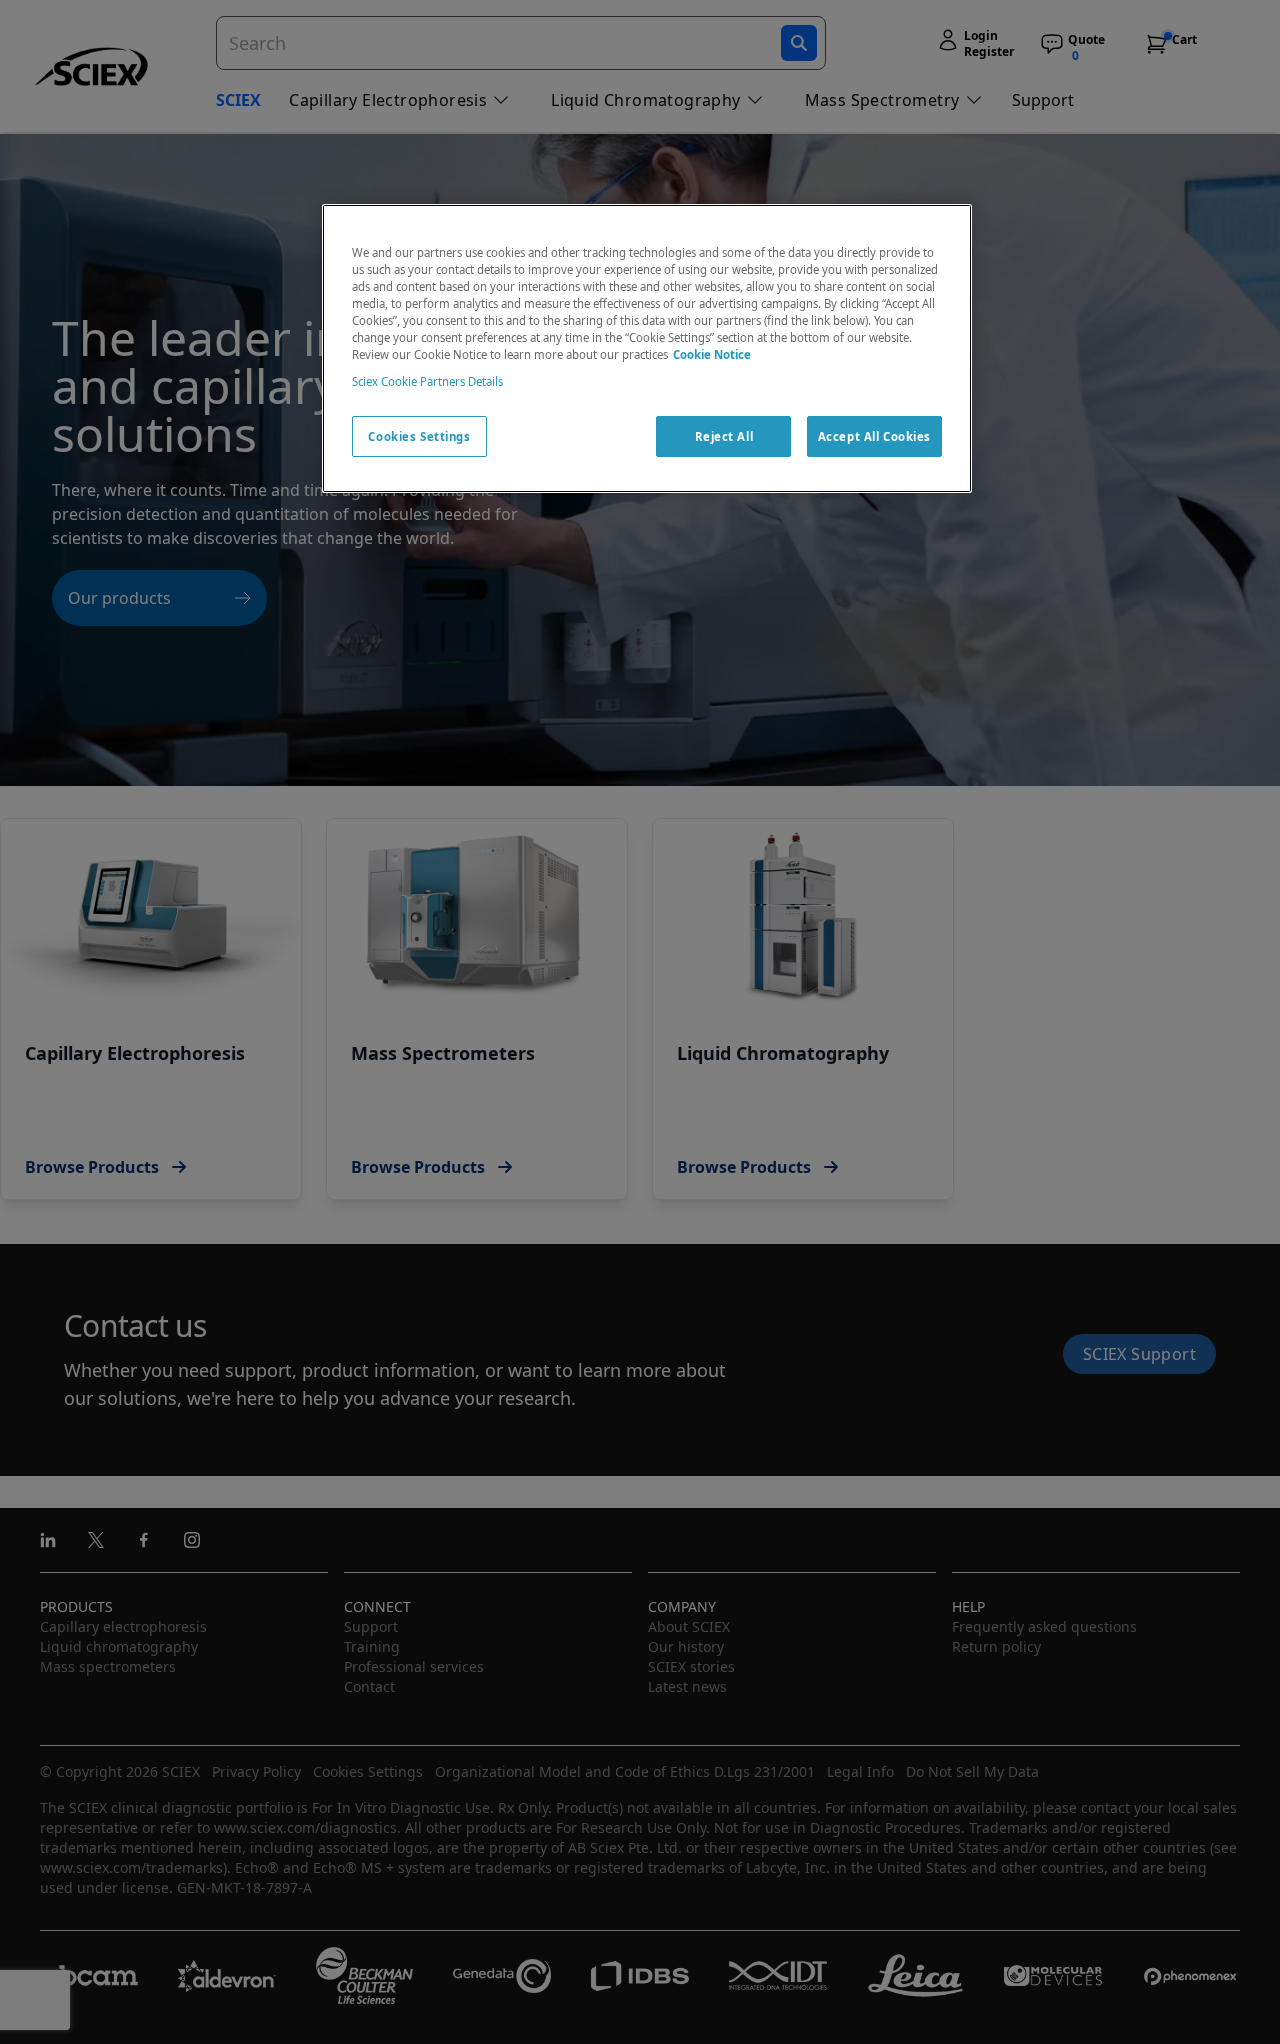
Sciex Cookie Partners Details (427, 382)
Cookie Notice (712, 355)
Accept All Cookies (874, 436)
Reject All (724, 436)
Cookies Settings (419, 436)
